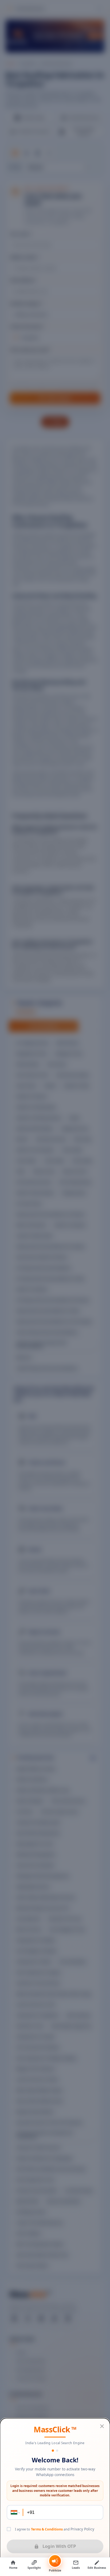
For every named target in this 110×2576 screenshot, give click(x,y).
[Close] (102, 2426)
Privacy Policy (82, 2529)
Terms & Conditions (47, 2529)
